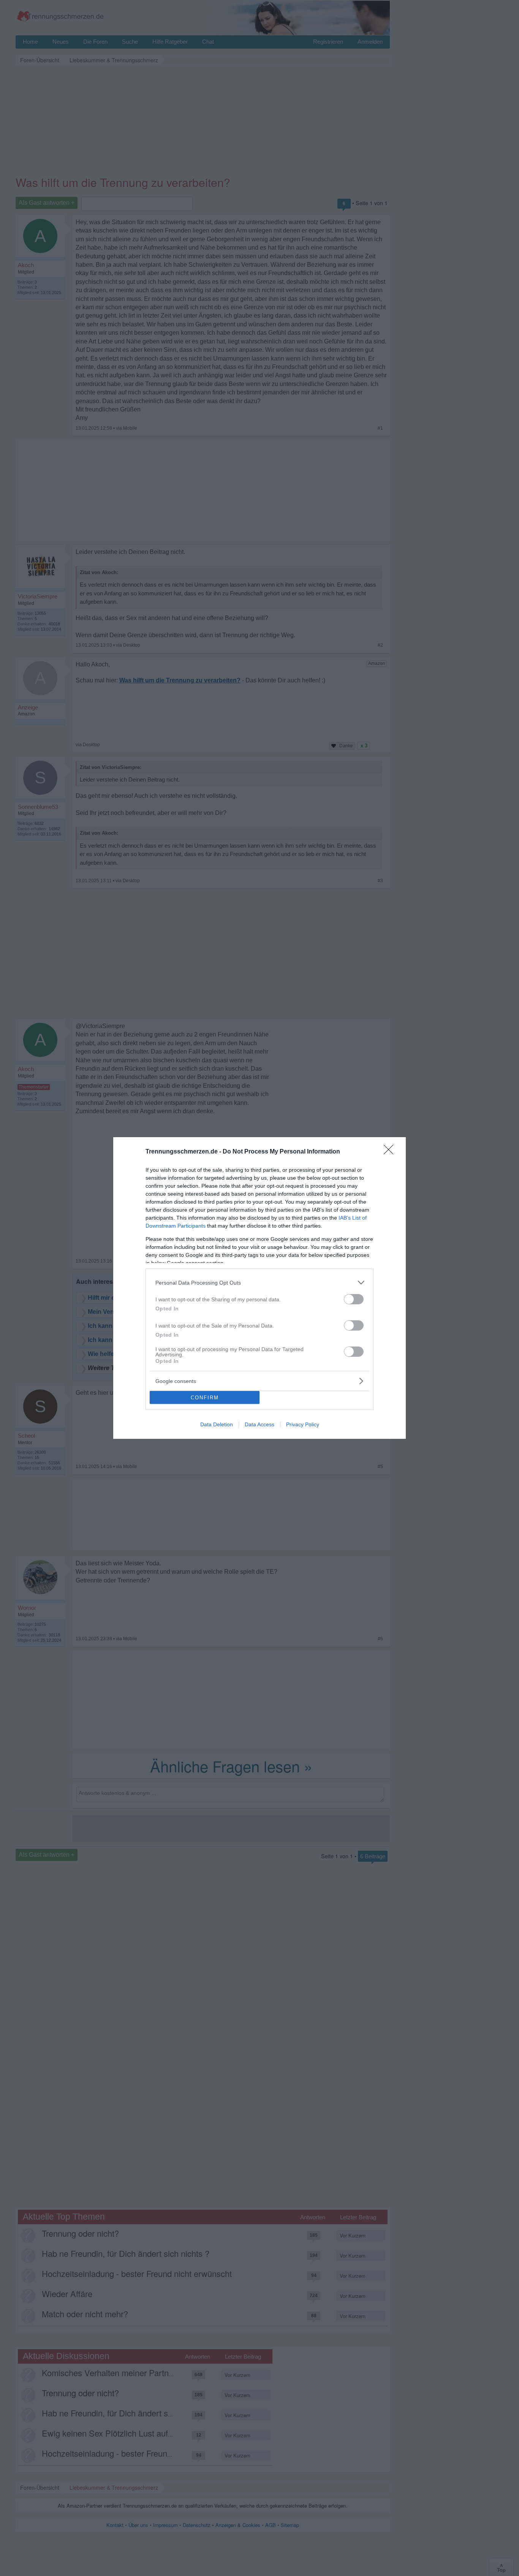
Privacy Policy (303, 1424)
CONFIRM (205, 1398)
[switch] (354, 1299)
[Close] (391, 1152)
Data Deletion (217, 1424)
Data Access (259, 1424)
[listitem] (259, 1282)
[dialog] (259, 1288)
